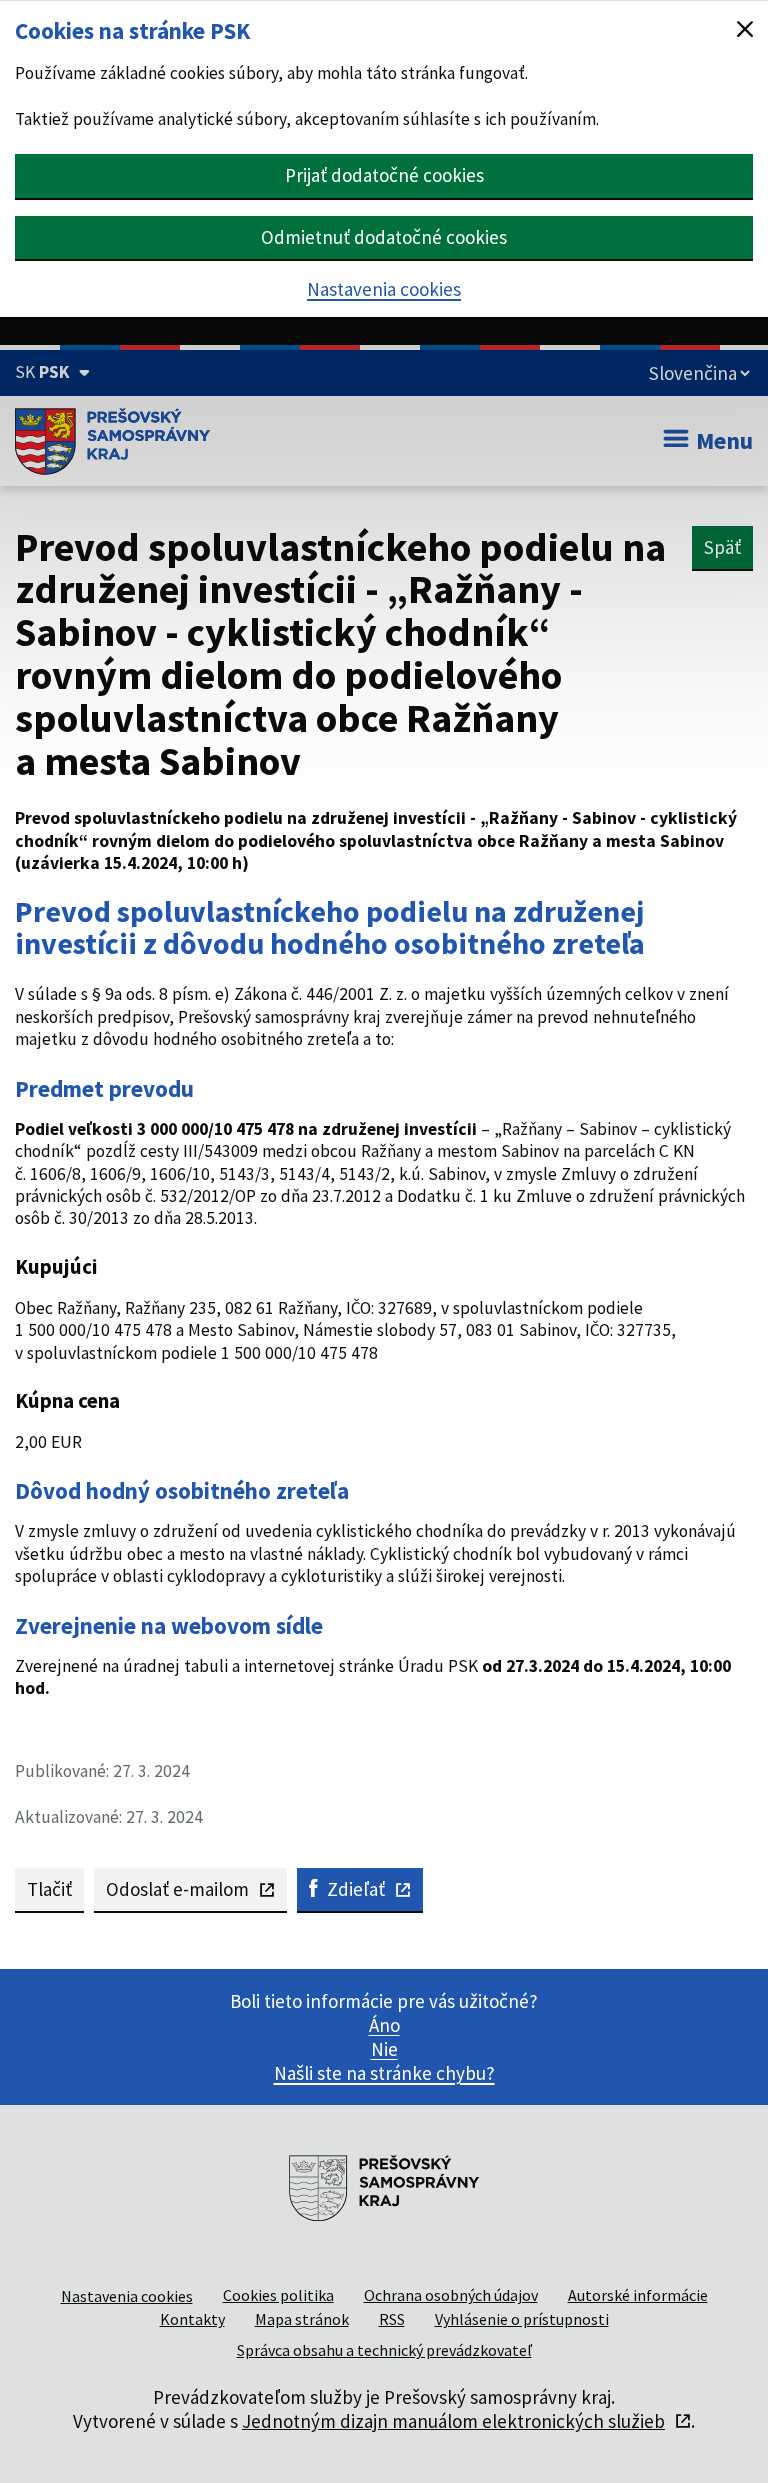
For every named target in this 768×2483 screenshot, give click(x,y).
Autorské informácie (638, 2295)
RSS (392, 2319)
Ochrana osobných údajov (451, 2295)
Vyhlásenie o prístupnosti (522, 2319)
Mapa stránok (302, 2319)
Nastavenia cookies (384, 289)
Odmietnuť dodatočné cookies (384, 237)
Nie (384, 2049)
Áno (384, 2025)
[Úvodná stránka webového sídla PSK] (112, 441)
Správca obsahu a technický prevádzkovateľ (384, 2350)
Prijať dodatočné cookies (384, 175)
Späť (722, 547)
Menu (724, 440)
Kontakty (192, 2319)
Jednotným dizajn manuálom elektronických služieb (453, 2421)
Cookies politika (278, 2295)
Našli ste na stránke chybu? (384, 2073)
